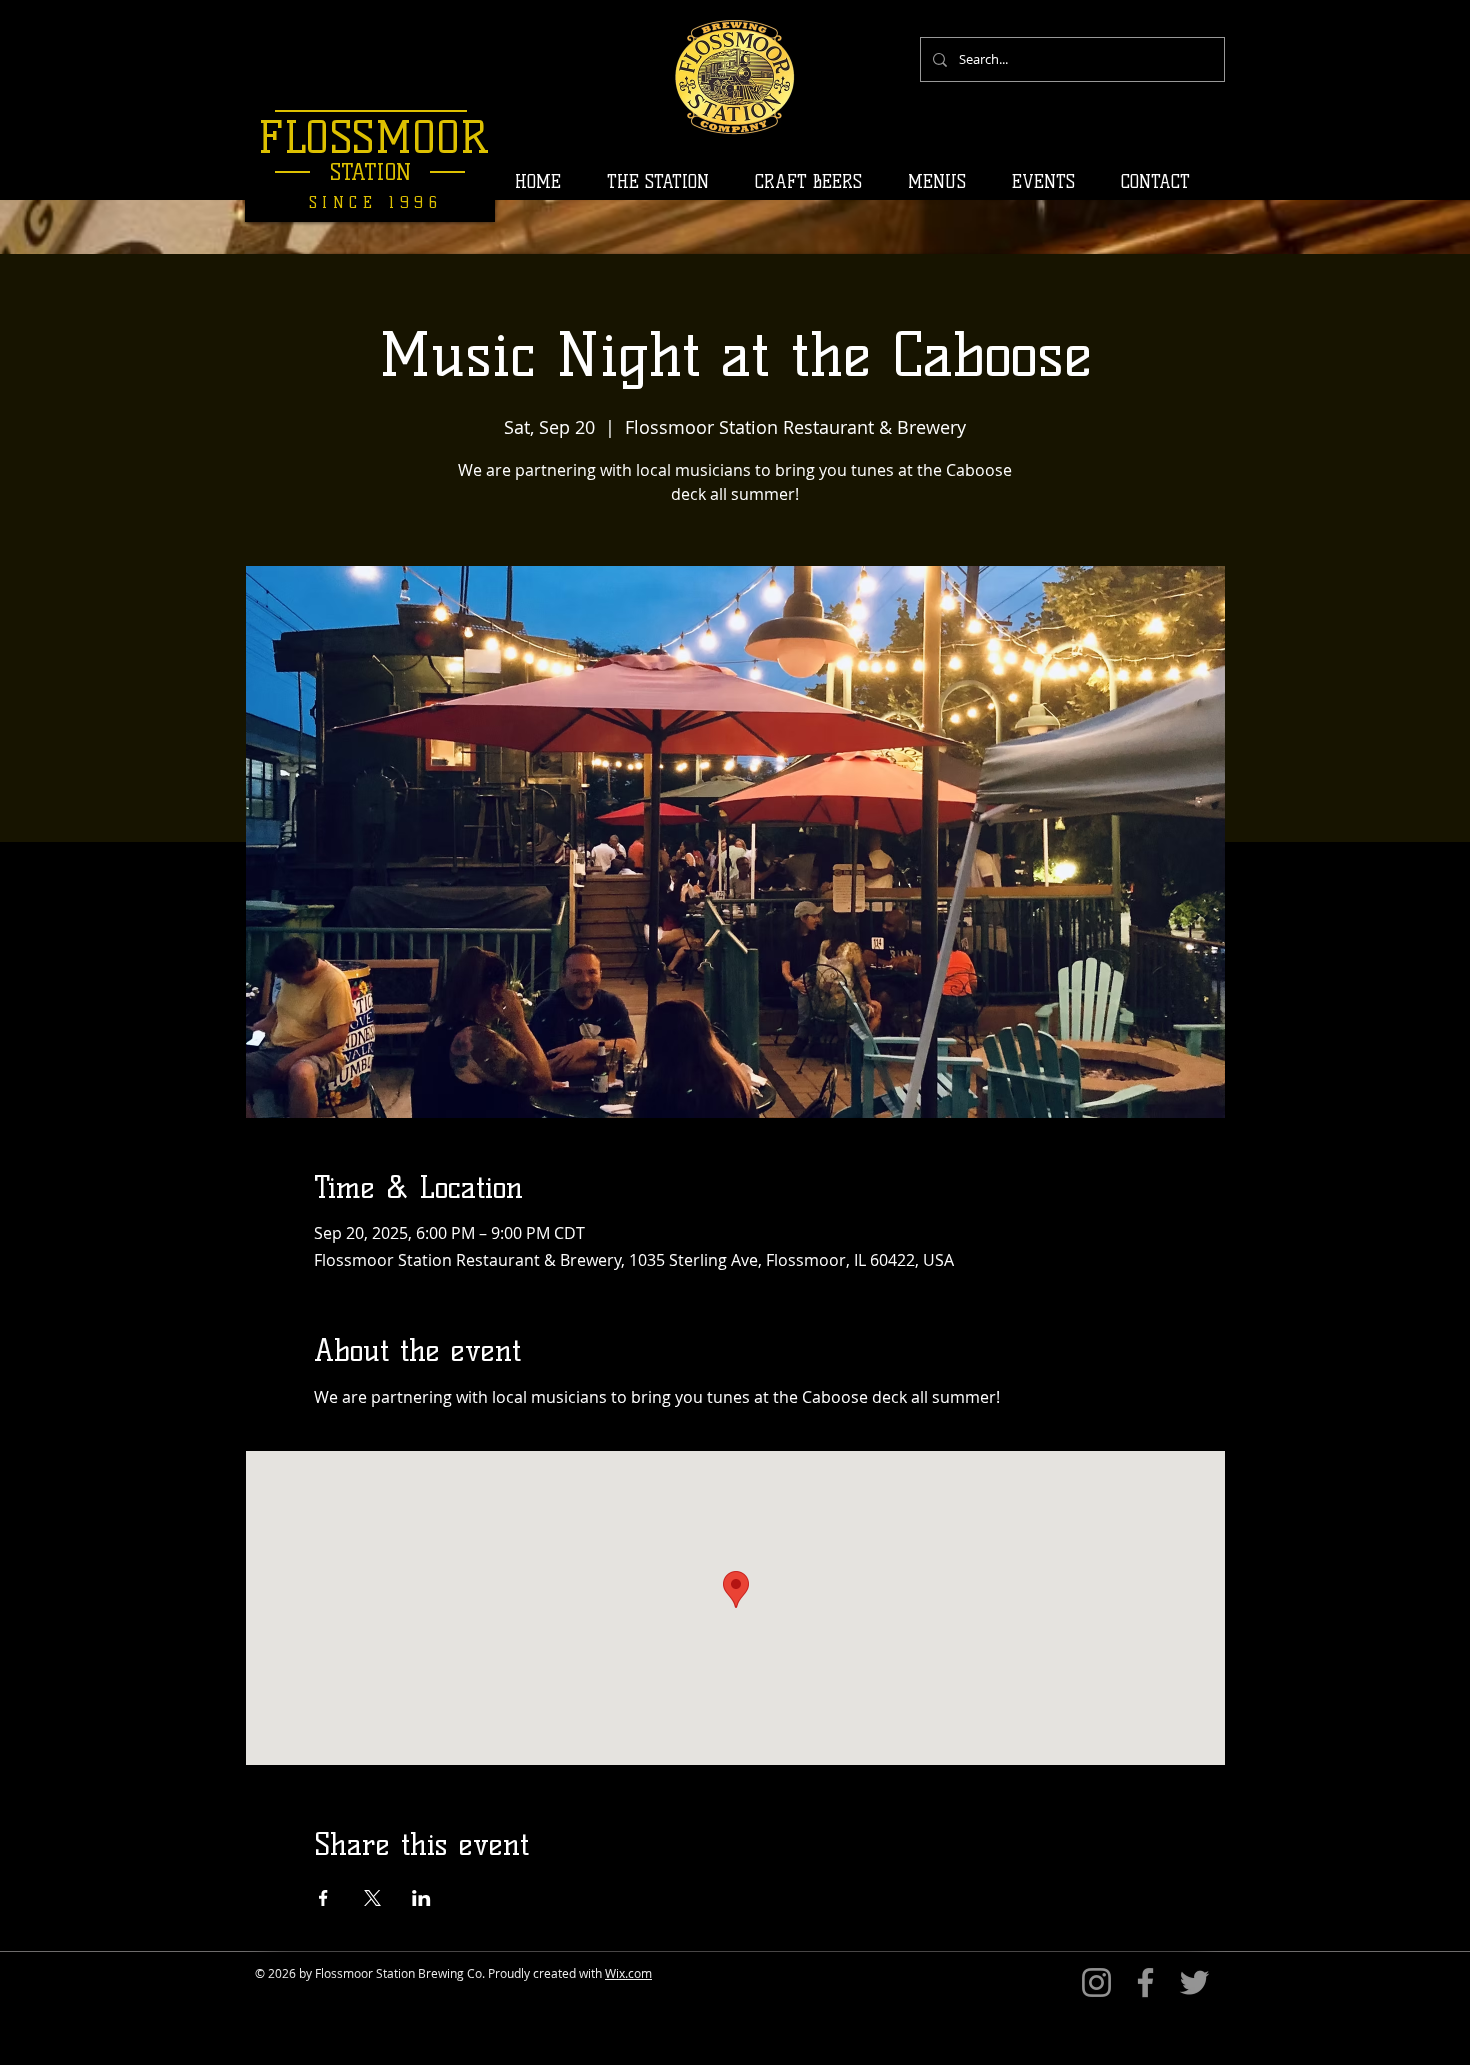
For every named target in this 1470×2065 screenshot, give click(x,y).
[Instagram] (1096, 1982)
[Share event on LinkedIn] (421, 1898)
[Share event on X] (372, 1898)
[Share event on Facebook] (323, 1898)
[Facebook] (1145, 1982)
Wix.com (628, 1973)
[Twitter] (1194, 1982)
